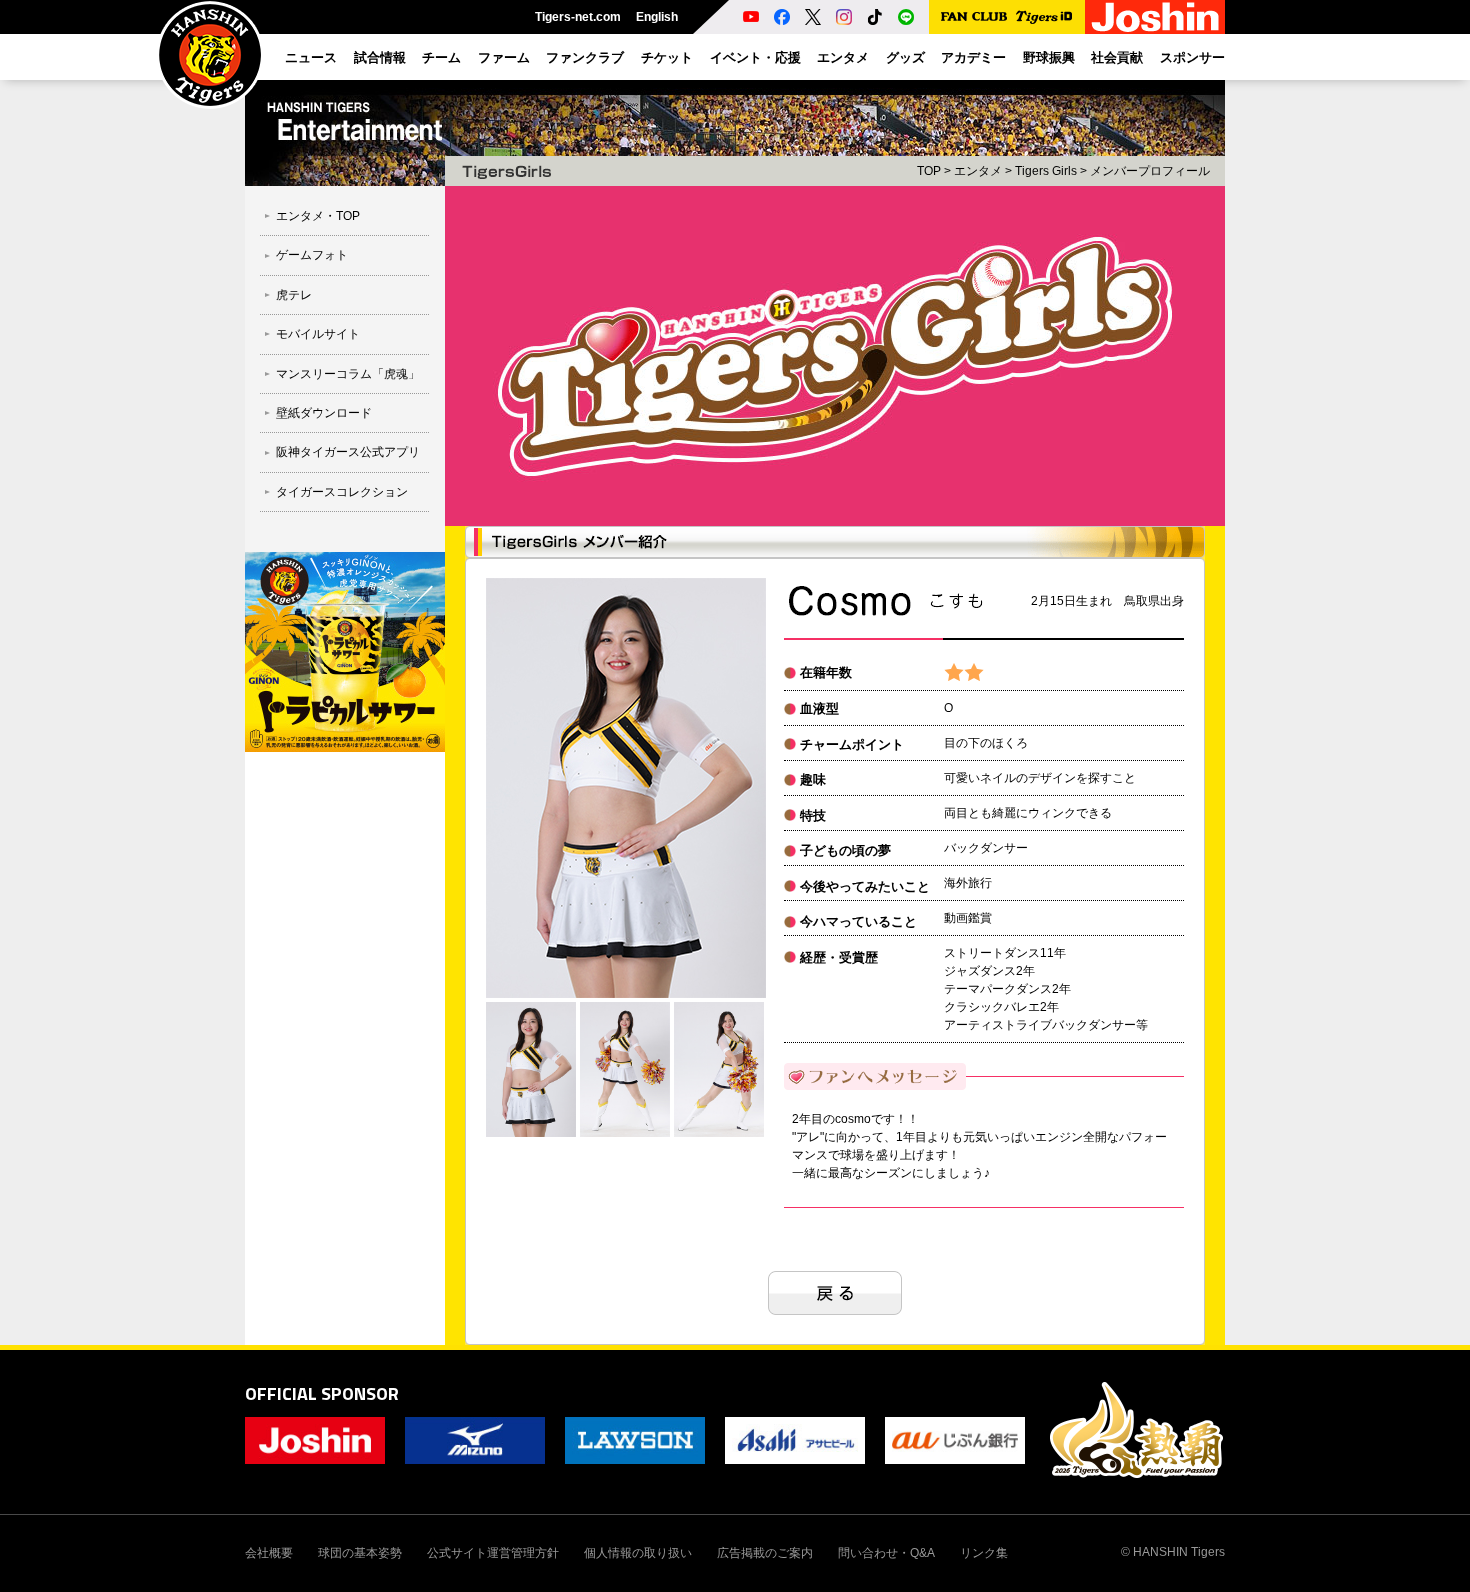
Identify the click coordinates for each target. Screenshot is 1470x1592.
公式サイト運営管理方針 (493, 1553)
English (657, 17)
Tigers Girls (1046, 171)
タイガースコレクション (342, 492)
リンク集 (984, 1553)
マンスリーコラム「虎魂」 (348, 374)
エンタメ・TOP (318, 216)
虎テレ (294, 295)
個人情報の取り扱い (638, 1553)
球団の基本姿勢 (360, 1553)
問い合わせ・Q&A (886, 1553)
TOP (929, 171)
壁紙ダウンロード (324, 413)
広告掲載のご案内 (765, 1553)
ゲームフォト (312, 255)
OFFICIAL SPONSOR (322, 1393)
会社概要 (269, 1553)
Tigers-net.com (578, 17)
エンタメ (978, 171)
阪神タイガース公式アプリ (348, 452)
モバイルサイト (318, 334)
